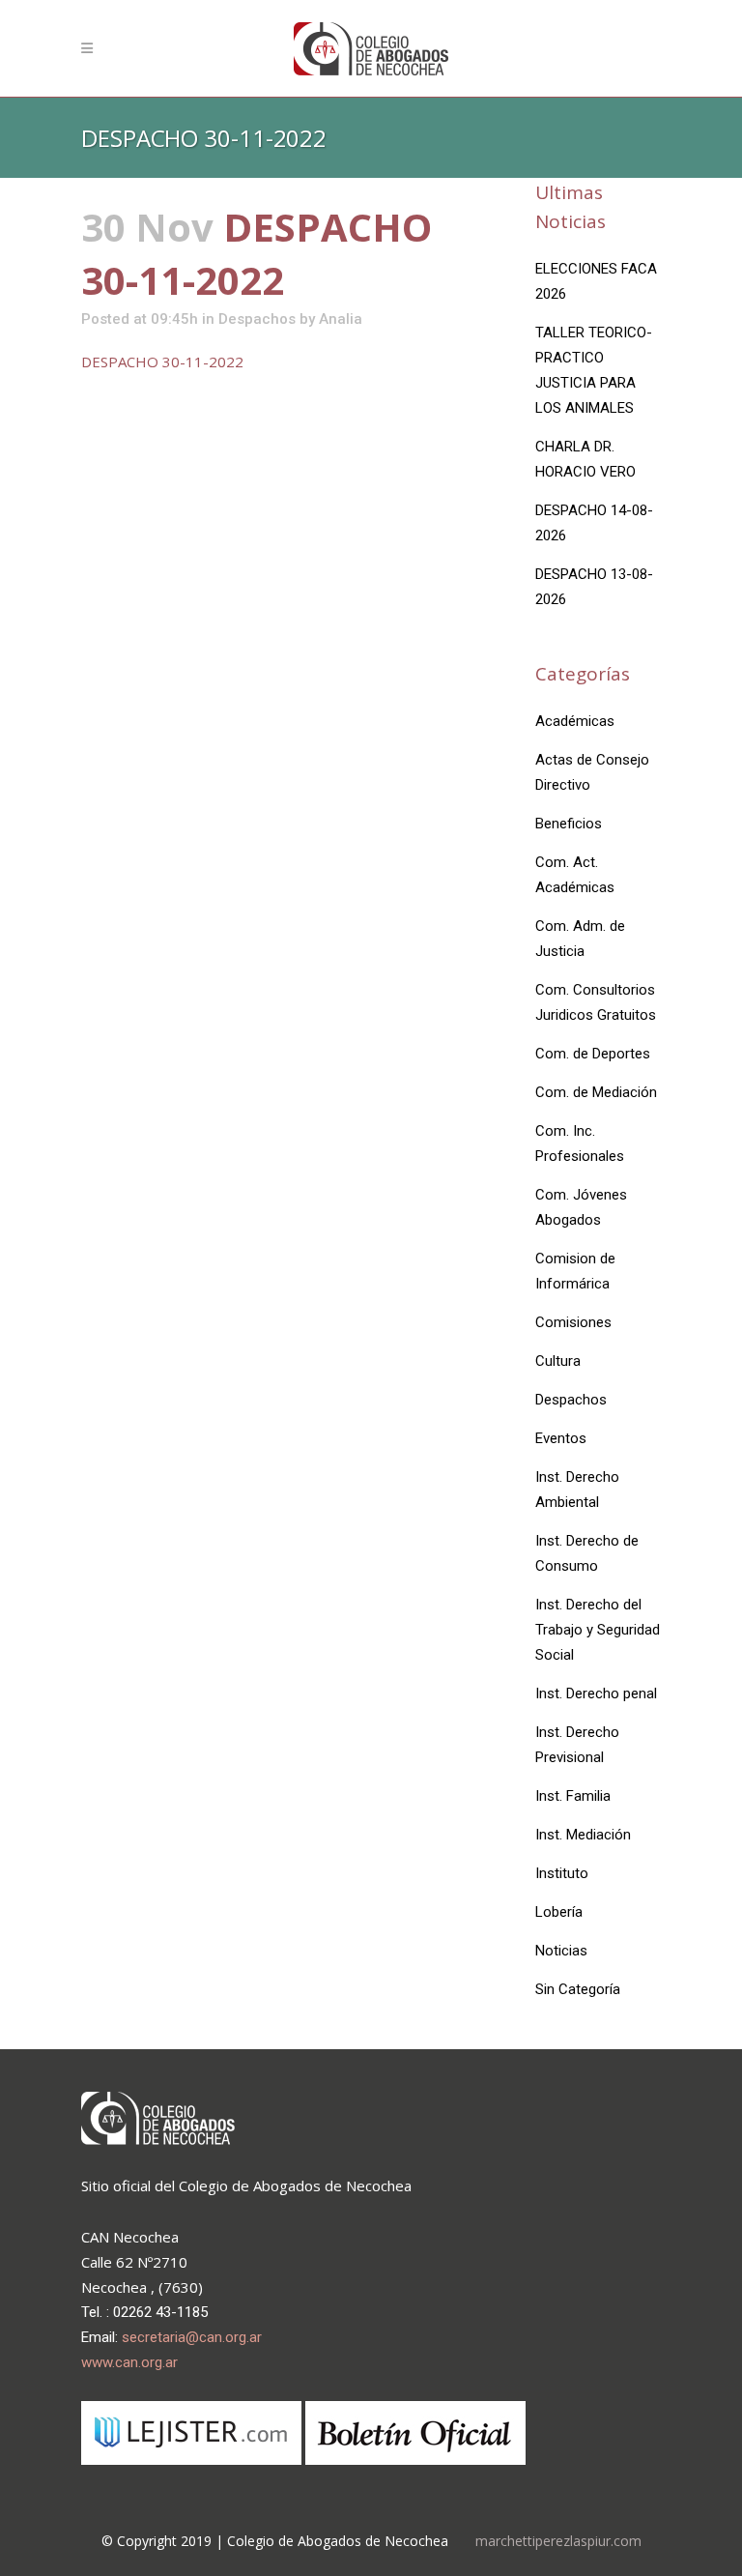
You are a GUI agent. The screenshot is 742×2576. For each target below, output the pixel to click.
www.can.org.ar (129, 2362)
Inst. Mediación (583, 1835)
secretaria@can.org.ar (192, 2337)
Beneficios (569, 824)
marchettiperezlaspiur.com (558, 2541)
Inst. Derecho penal (596, 1693)
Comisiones (573, 1322)
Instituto (562, 1873)
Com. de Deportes (593, 1054)
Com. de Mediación (596, 1092)
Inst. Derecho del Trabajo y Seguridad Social (598, 1630)
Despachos (257, 319)
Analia (341, 319)
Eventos (561, 1438)
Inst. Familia (573, 1796)
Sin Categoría (578, 1989)
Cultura (558, 1361)
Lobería (559, 1912)
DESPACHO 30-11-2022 (162, 362)
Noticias (561, 1951)
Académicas (575, 721)
